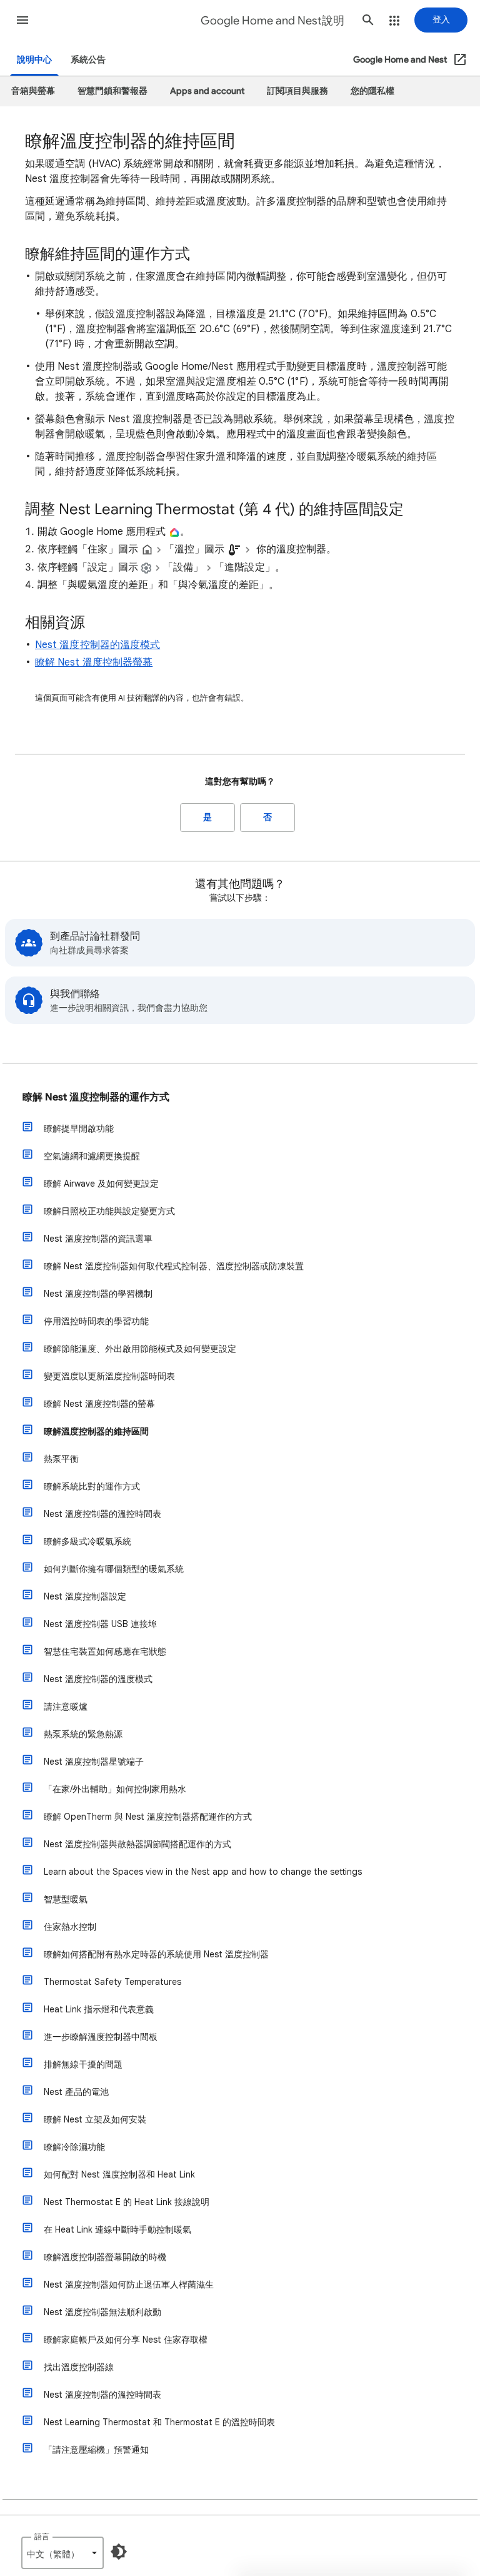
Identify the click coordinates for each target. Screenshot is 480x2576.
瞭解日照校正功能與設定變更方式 (109, 1211)
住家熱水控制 (70, 1927)
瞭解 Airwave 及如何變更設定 (101, 1184)
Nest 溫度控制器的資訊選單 (98, 1239)
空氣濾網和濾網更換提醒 (92, 1156)
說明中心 (34, 60)
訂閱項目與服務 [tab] (297, 91)
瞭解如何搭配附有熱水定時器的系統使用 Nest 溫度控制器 (156, 1954)
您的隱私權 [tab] (372, 91)
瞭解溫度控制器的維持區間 (96, 1431)
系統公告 (88, 60)
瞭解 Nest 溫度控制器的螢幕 (99, 1404)
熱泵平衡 (61, 1459)
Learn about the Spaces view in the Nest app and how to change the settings (203, 1872)
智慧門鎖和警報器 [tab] (112, 91)
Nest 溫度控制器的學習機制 (98, 1294)
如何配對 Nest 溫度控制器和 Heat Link (119, 2174)
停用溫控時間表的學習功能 (96, 1321)
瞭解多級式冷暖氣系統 (87, 1541)
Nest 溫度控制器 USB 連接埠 (100, 1624)
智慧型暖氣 (66, 1899)
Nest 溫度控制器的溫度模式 (97, 645)
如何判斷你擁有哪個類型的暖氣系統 (114, 1569)
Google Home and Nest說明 (272, 21)
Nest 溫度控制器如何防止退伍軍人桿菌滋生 (129, 2284)
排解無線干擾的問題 (83, 2064)
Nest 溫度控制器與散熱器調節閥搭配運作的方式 (137, 1844)
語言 (42, 2536)
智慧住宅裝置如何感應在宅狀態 (105, 1651)
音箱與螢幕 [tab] (33, 91)
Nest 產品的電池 (76, 2092)
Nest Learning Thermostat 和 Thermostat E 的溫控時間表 (159, 2422)
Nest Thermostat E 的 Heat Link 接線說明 (127, 2202)
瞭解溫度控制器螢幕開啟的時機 (105, 2257)
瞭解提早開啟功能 (79, 1128)
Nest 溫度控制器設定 (85, 1596)
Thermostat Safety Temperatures (112, 1982)
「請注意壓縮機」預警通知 (96, 2450)
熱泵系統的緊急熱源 (83, 1734)
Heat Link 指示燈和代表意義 (99, 2009)
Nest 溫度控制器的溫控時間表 (102, 1514)
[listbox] (62, 2553)
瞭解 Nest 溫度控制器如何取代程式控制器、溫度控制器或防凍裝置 (174, 1266)
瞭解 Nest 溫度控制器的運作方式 (96, 1097)
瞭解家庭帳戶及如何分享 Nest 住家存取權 (126, 2340)
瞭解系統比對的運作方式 (92, 1486)
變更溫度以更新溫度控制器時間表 (109, 1376)
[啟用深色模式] (119, 2552)
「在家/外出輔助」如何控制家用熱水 (115, 1789)
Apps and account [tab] (207, 91)
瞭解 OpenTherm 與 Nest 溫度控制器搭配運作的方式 (148, 1817)
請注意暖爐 (66, 1706)
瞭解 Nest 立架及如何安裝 (95, 2119)
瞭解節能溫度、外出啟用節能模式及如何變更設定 (140, 1349)
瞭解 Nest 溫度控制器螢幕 (94, 662)
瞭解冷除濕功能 (74, 2147)
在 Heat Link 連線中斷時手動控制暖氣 (117, 2229)
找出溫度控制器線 (79, 2367)
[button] (22, 20)
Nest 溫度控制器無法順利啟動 (102, 2312)
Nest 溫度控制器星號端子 (94, 1762)
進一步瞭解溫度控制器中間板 (101, 2037)
